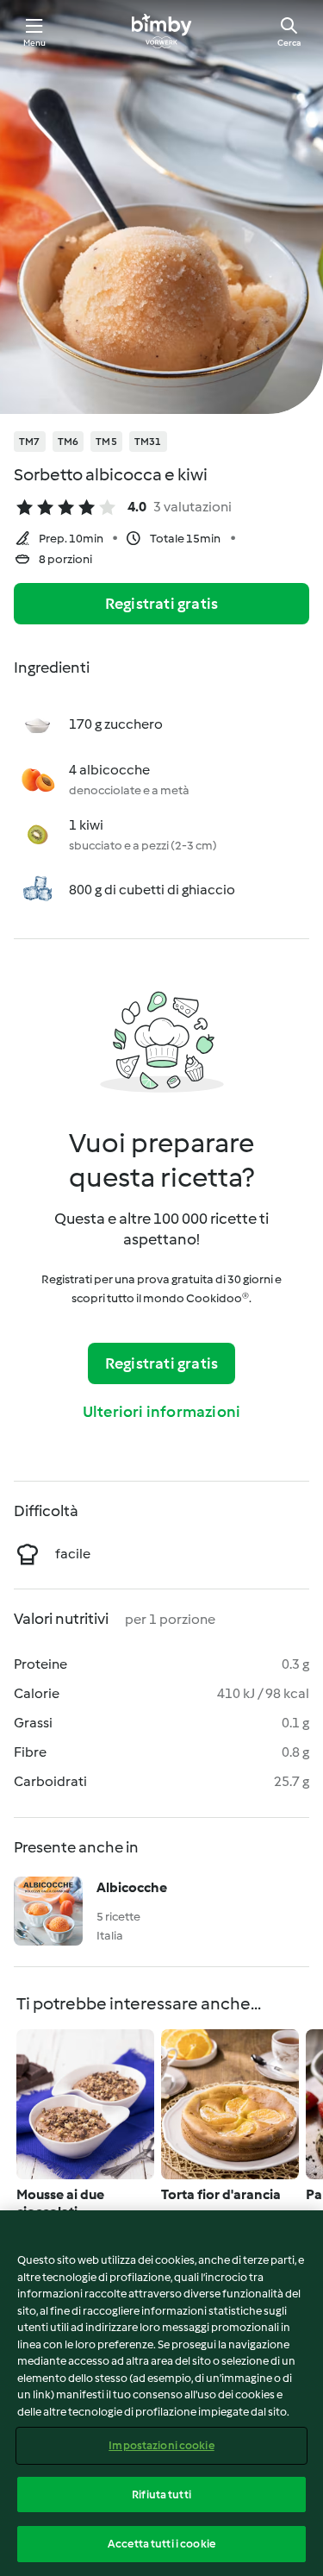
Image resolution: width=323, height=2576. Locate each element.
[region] (161, 2393)
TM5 (106, 442)
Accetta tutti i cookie (161, 2544)
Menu (35, 43)
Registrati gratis (161, 604)
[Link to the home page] (161, 31)
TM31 (148, 442)
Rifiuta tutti (161, 2495)
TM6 (68, 442)
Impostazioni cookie (161, 2445)
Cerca (289, 43)
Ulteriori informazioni (161, 1412)
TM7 (30, 442)
